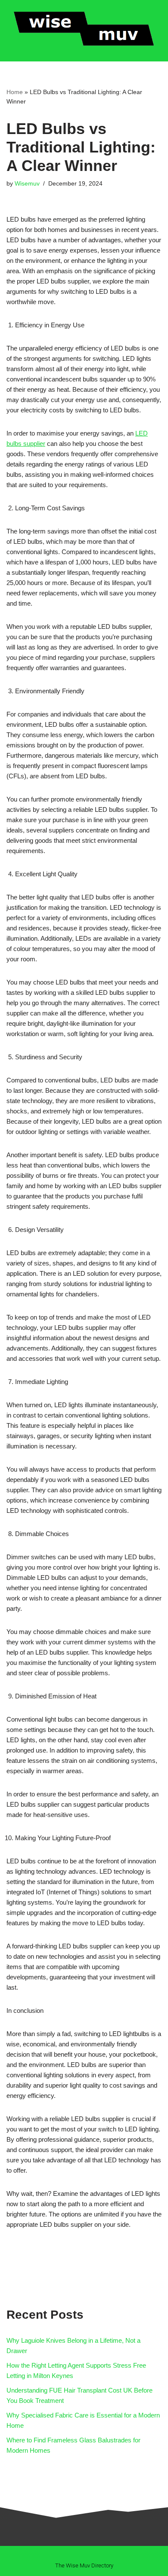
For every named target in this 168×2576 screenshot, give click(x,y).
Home (15, 92)
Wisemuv (27, 184)
